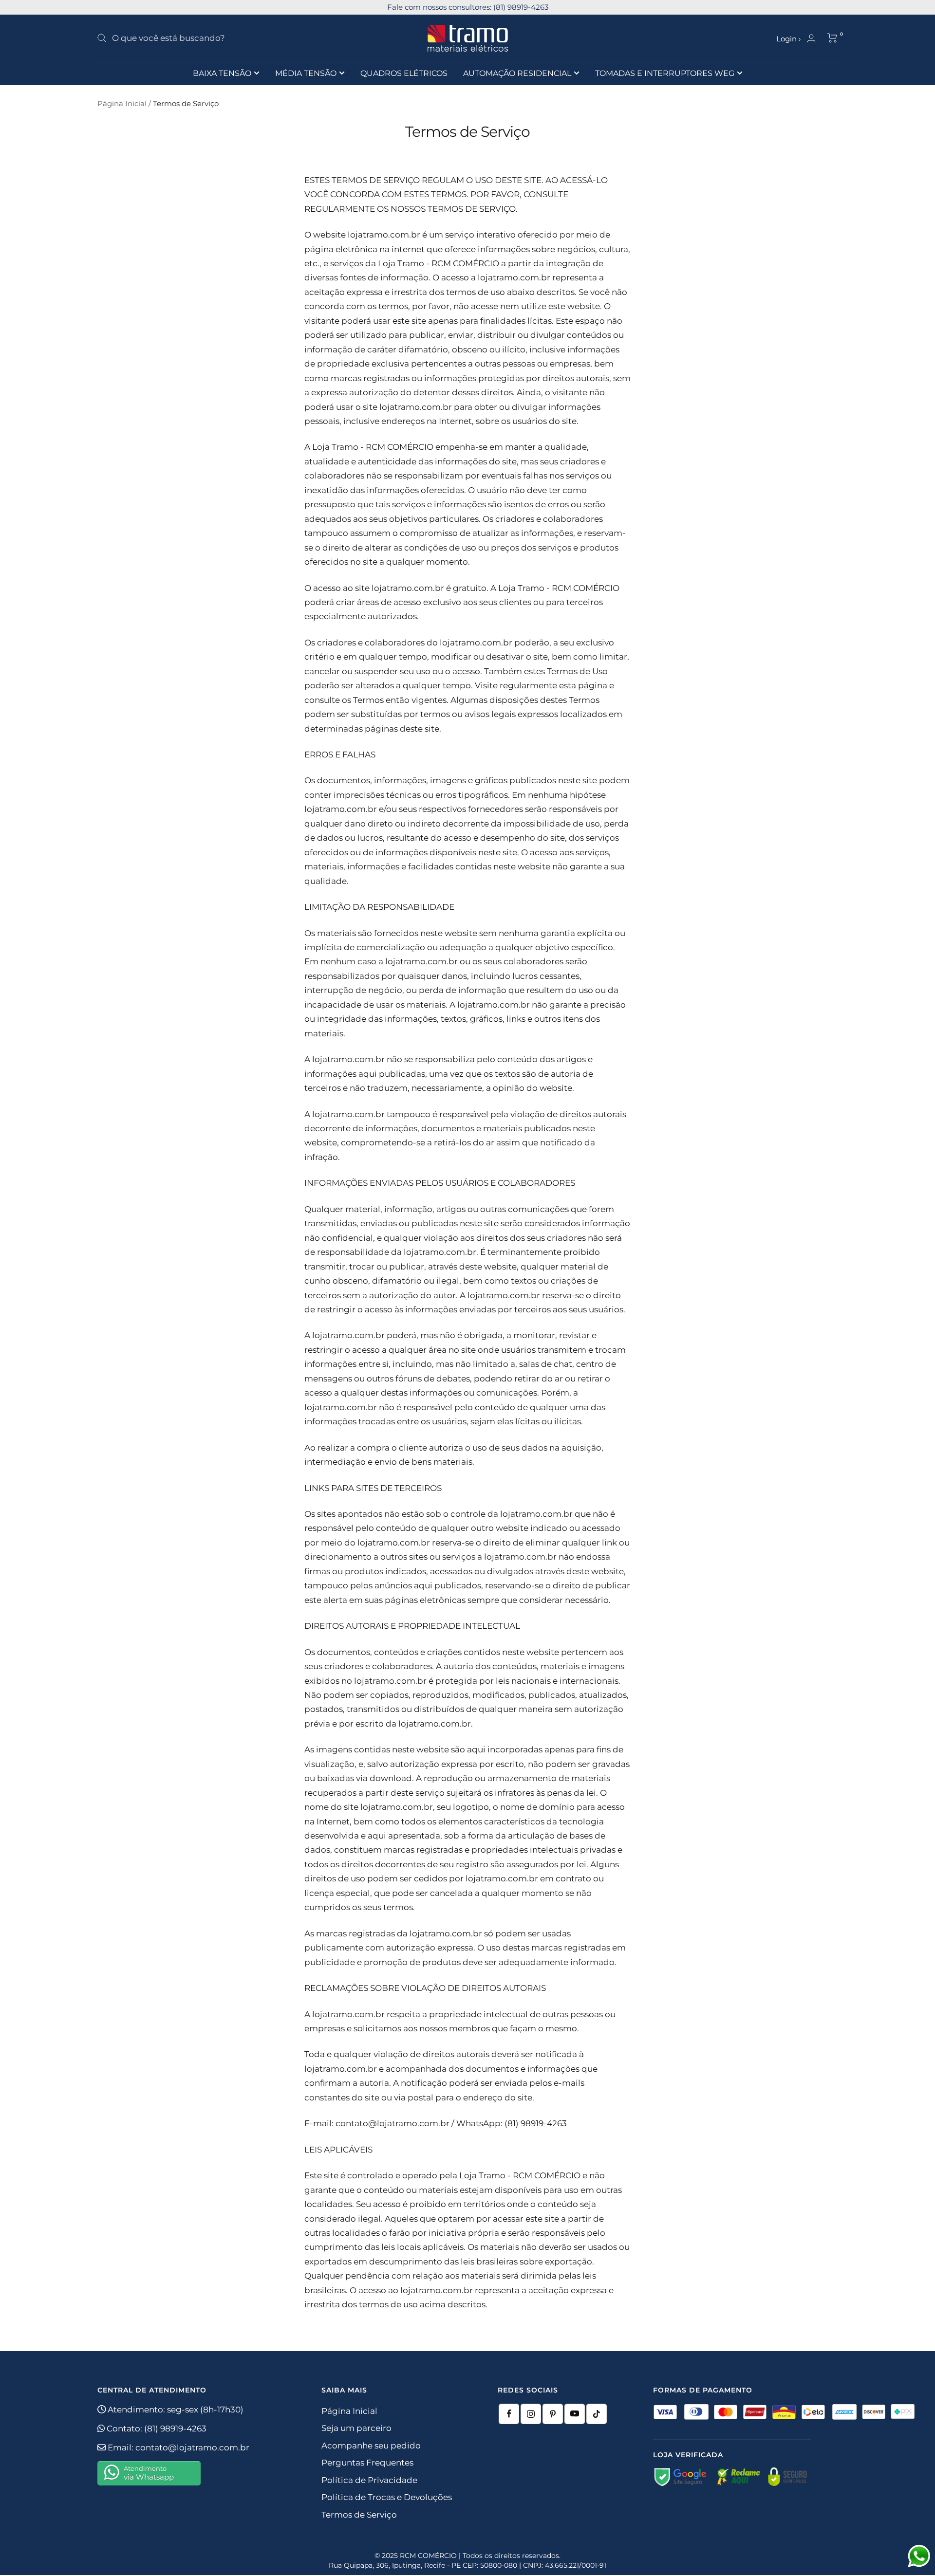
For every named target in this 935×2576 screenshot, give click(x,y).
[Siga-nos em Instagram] (531, 2414)
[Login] (811, 38)
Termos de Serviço (359, 2515)
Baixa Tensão (222, 73)
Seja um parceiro (356, 2428)
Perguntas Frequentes (367, 2463)
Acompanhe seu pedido (371, 2446)
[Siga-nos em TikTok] (597, 2414)
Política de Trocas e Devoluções (387, 2497)
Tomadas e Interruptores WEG (665, 73)
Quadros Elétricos (404, 73)
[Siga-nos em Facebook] (509, 2414)
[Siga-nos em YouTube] (575, 2414)
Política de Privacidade (369, 2480)
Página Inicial (122, 103)
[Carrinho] (832, 38)
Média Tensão (306, 73)
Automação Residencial (517, 73)
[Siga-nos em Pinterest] (553, 2414)
